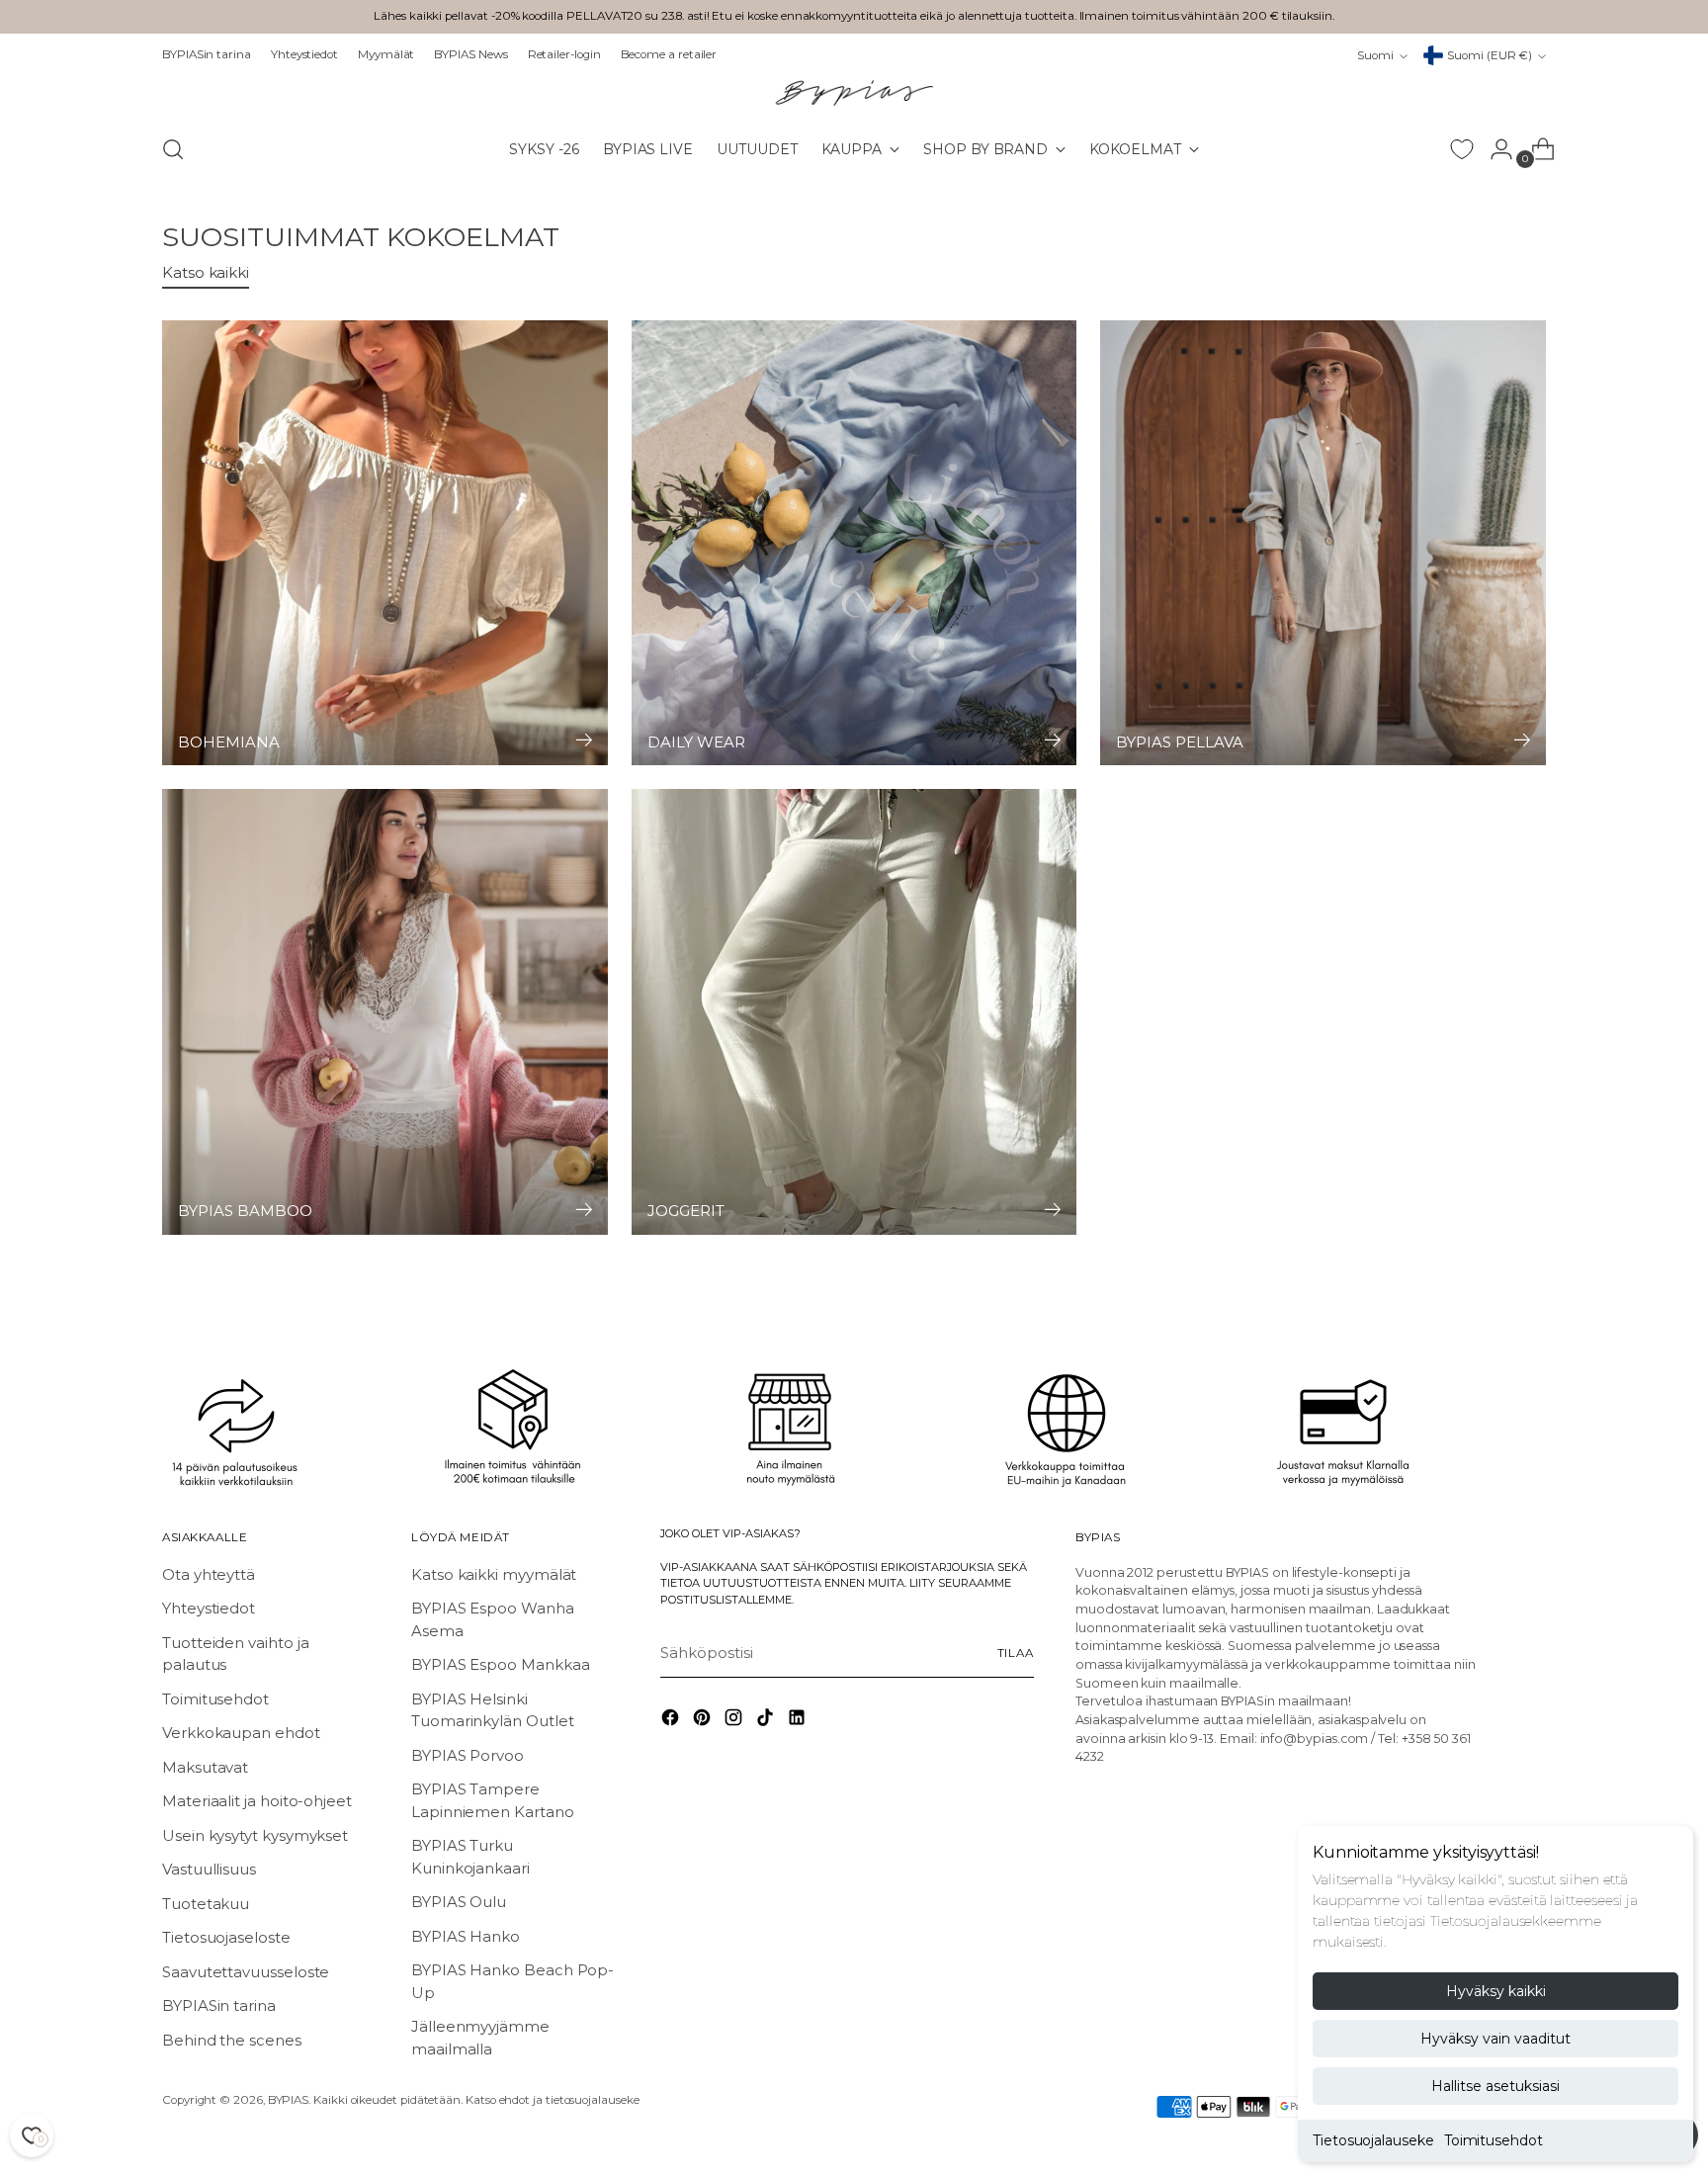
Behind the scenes (232, 2040)
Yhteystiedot (209, 1608)
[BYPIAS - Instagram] (735, 1721)
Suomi (1375, 55)
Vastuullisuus (209, 1869)
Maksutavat (205, 1767)
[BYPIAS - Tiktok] (767, 1721)
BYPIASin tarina (219, 2005)
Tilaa (1016, 1653)
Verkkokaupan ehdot (241, 1733)
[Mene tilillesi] (1494, 149)
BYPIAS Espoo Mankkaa (501, 1664)
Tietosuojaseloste (226, 1937)
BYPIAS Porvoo (468, 1755)
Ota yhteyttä (209, 1574)
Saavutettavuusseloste (246, 1972)
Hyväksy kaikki (1496, 1991)
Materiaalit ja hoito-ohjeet (257, 1801)
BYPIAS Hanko (466, 1936)
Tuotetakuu (206, 1904)
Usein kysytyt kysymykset (255, 1835)
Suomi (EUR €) (1490, 55)
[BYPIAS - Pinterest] (704, 1721)
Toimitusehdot (1494, 2140)
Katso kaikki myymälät (494, 1574)
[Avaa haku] (173, 149)
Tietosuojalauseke (1373, 2140)
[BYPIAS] (854, 92)
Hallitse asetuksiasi (1495, 2086)
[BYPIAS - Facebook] (672, 1721)
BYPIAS (289, 2100)
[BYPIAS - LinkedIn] (799, 1721)
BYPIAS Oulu (459, 1902)
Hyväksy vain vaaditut (1495, 2039)
